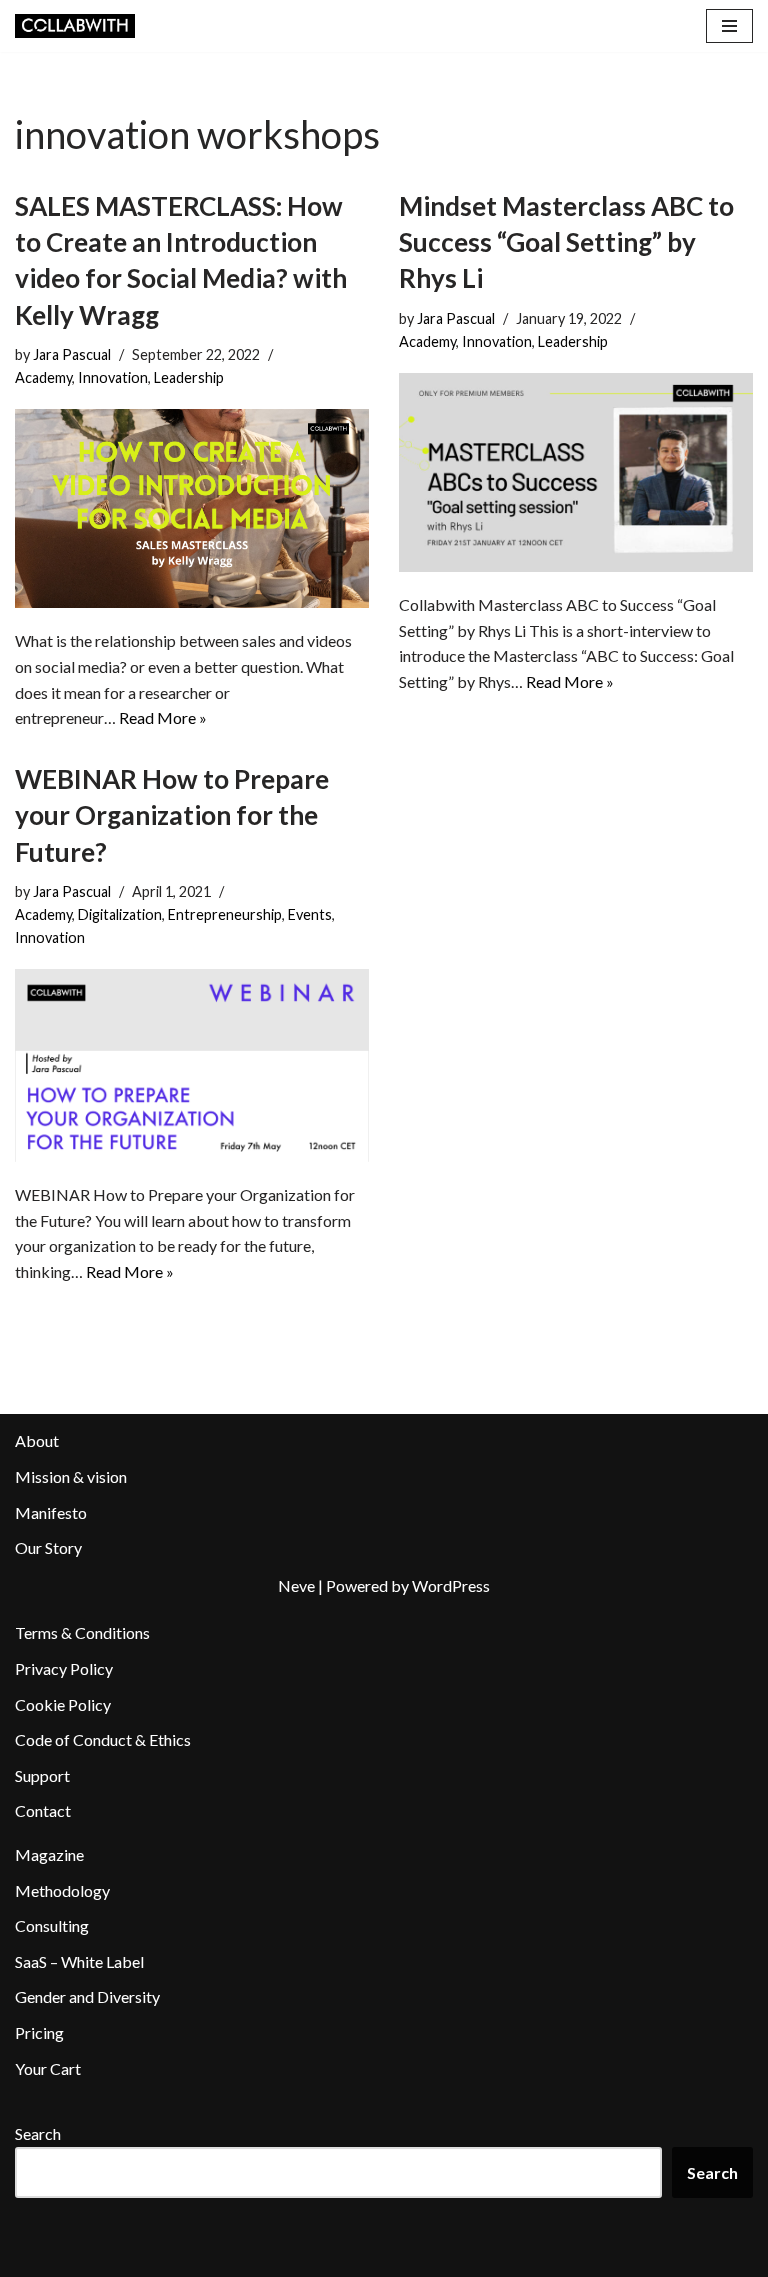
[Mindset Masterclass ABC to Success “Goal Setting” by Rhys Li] (576, 472)
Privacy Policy (64, 1668)
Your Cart (48, 2068)
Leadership (189, 377)
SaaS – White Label (79, 1961)
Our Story (48, 1547)
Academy (43, 377)
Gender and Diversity (87, 1996)
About (37, 1440)
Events (310, 914)
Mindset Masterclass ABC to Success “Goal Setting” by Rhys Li (566, 242)
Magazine (49, 1854)
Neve (296, 1585)
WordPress (451, 1585)
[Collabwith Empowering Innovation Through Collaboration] (75, 26)
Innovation (113, 377)
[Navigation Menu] (729, 26)
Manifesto (51, 1512)
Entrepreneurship (225, 914)
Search (38, 2133)
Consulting (52, 1925)
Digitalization (120, 914)
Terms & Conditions (82, 1632)
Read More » (163, 717)
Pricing (39, 2032)
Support (42, 1775)
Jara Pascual (72, 354)
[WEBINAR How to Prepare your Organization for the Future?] (192, 1065)
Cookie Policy (63, 1704)
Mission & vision (71, 1476)
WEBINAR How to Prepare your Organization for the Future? (172, 815)
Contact (43, 1810)
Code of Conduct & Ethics (103, 1739)
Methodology (62, 1890)
